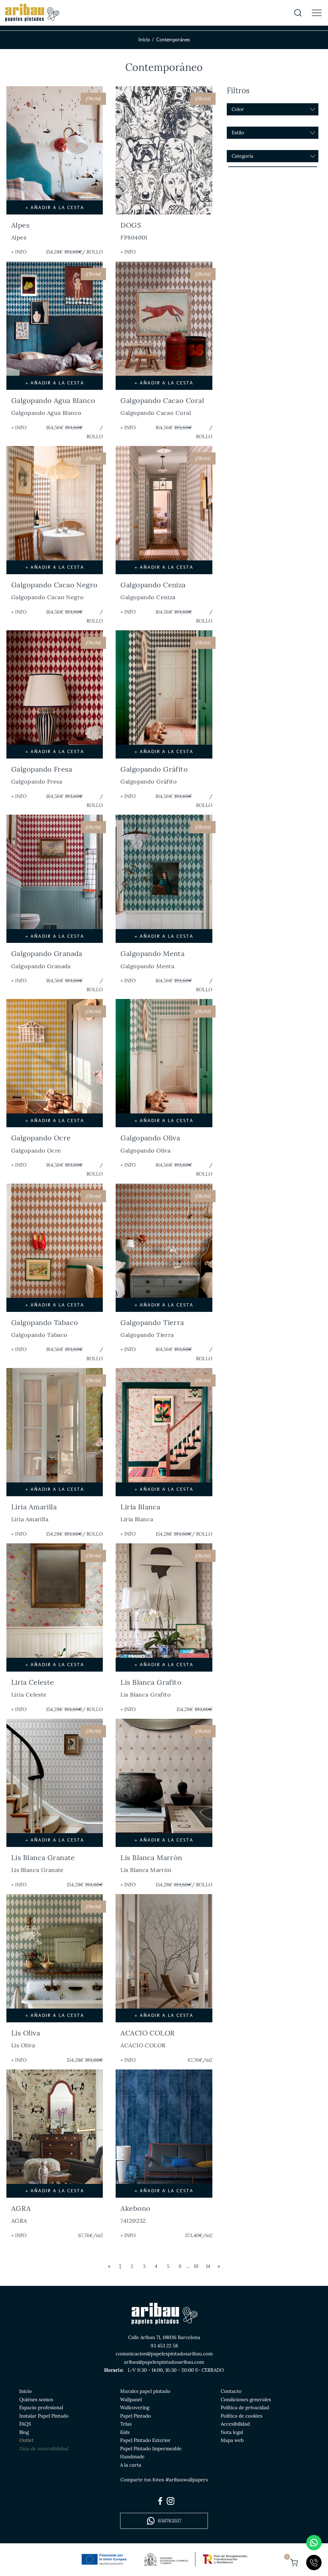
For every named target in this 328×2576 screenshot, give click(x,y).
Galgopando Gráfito (154, 775)
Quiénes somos (36, 2400)
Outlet (26, 2440)
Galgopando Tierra (152, 1328)
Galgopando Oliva (150, 1144)
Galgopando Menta (152, 959)
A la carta (131, 2465)
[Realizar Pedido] (294, 2563)
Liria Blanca (140, 1513)
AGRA (21, 2214)
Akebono (135, 2214)
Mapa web (232, 2440)
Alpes (20, 231)
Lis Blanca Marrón (151, 1863)
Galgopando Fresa (42, 775)
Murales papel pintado (145, 2391)
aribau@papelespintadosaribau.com (164, 2362)
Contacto (231, 2391)
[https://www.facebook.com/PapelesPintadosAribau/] (160, 2501)
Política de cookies (242, 2416)
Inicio (144, 40)
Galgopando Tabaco (45, 1328)
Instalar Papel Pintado (44, 2416)
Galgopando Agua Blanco (53, 406)
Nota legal (232, 2432)
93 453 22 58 (164, 2346)
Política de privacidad (245, 2408)
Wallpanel (131, 2400)
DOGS (134, 231)
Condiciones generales (246, 2400)
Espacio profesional (41, 2408)
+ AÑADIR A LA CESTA (55, 207)
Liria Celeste (33, 1688)
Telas (126, 2424)
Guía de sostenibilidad (44, 2449)
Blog (24, 2432)
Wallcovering (135, 2408)
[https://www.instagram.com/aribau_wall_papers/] (170, 2501)
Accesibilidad (235, 2424)
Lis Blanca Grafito (151, 1688)
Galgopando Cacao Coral (162, 406)
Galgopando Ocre (41, 1144)
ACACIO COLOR (148, 2039)
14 (208, 2266)
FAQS (25, 2424)
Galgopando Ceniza (153, 591)
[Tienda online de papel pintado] (32, 13)
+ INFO (19, 252)
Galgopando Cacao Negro (54, 591)
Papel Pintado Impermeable (151, 2449)
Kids (125, 2432)
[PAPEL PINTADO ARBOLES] (164, 1958)
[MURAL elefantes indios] (55, 2134)
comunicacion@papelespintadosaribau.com (164, 2354)
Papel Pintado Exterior (145, 2440)
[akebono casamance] (164, 2134)
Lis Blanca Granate (43, 1863)
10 (196, 2266)
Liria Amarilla (34, 1513)
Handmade (132, 2457)
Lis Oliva (26, 2039)
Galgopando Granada (47, 959)
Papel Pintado (135, 2416)
